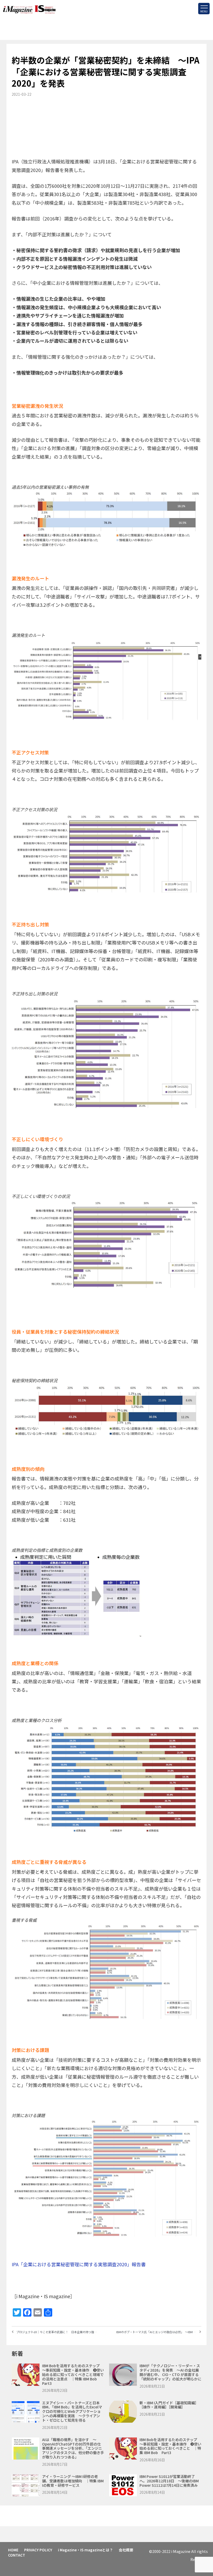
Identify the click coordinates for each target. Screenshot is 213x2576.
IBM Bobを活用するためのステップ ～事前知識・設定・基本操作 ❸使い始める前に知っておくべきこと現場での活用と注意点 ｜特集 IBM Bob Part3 (73, 2374)
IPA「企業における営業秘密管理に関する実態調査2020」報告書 (79, 2264)
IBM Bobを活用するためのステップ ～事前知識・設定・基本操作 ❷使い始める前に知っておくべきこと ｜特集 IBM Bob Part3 (170, 2446)
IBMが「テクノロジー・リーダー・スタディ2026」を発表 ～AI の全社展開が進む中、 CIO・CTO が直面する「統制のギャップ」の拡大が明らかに (170, 2372)
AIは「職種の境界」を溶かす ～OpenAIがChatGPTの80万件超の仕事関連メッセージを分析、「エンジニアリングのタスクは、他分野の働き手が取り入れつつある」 (73, 2448)
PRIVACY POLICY (38, 2550)
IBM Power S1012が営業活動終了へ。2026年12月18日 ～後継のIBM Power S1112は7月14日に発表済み (169, 2481)
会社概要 (126, 2550)
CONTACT (17, 2555)
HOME (13, 2550)
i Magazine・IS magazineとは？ (85, 2550)
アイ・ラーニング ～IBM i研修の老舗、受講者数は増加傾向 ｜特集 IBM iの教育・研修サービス (73, 2481)
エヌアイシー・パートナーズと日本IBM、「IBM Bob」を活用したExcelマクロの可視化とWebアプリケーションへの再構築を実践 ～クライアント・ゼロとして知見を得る (72, 2411)
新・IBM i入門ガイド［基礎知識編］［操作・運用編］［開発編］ (169, 2405)
